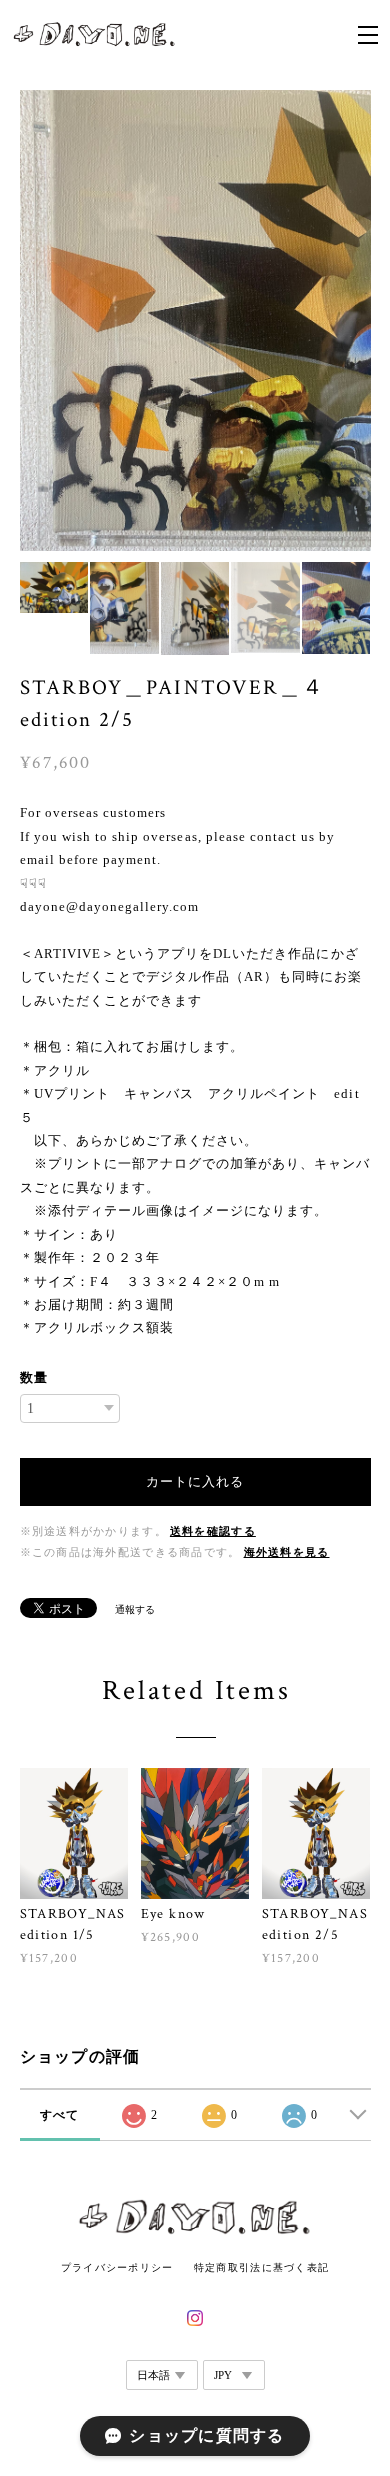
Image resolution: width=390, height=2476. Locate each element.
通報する (135, 1609)
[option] (195, 320)
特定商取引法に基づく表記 (261, 2267)
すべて (60, 2115)
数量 (34, 1377)
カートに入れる (195, 1481)
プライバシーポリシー (117, 2267)
